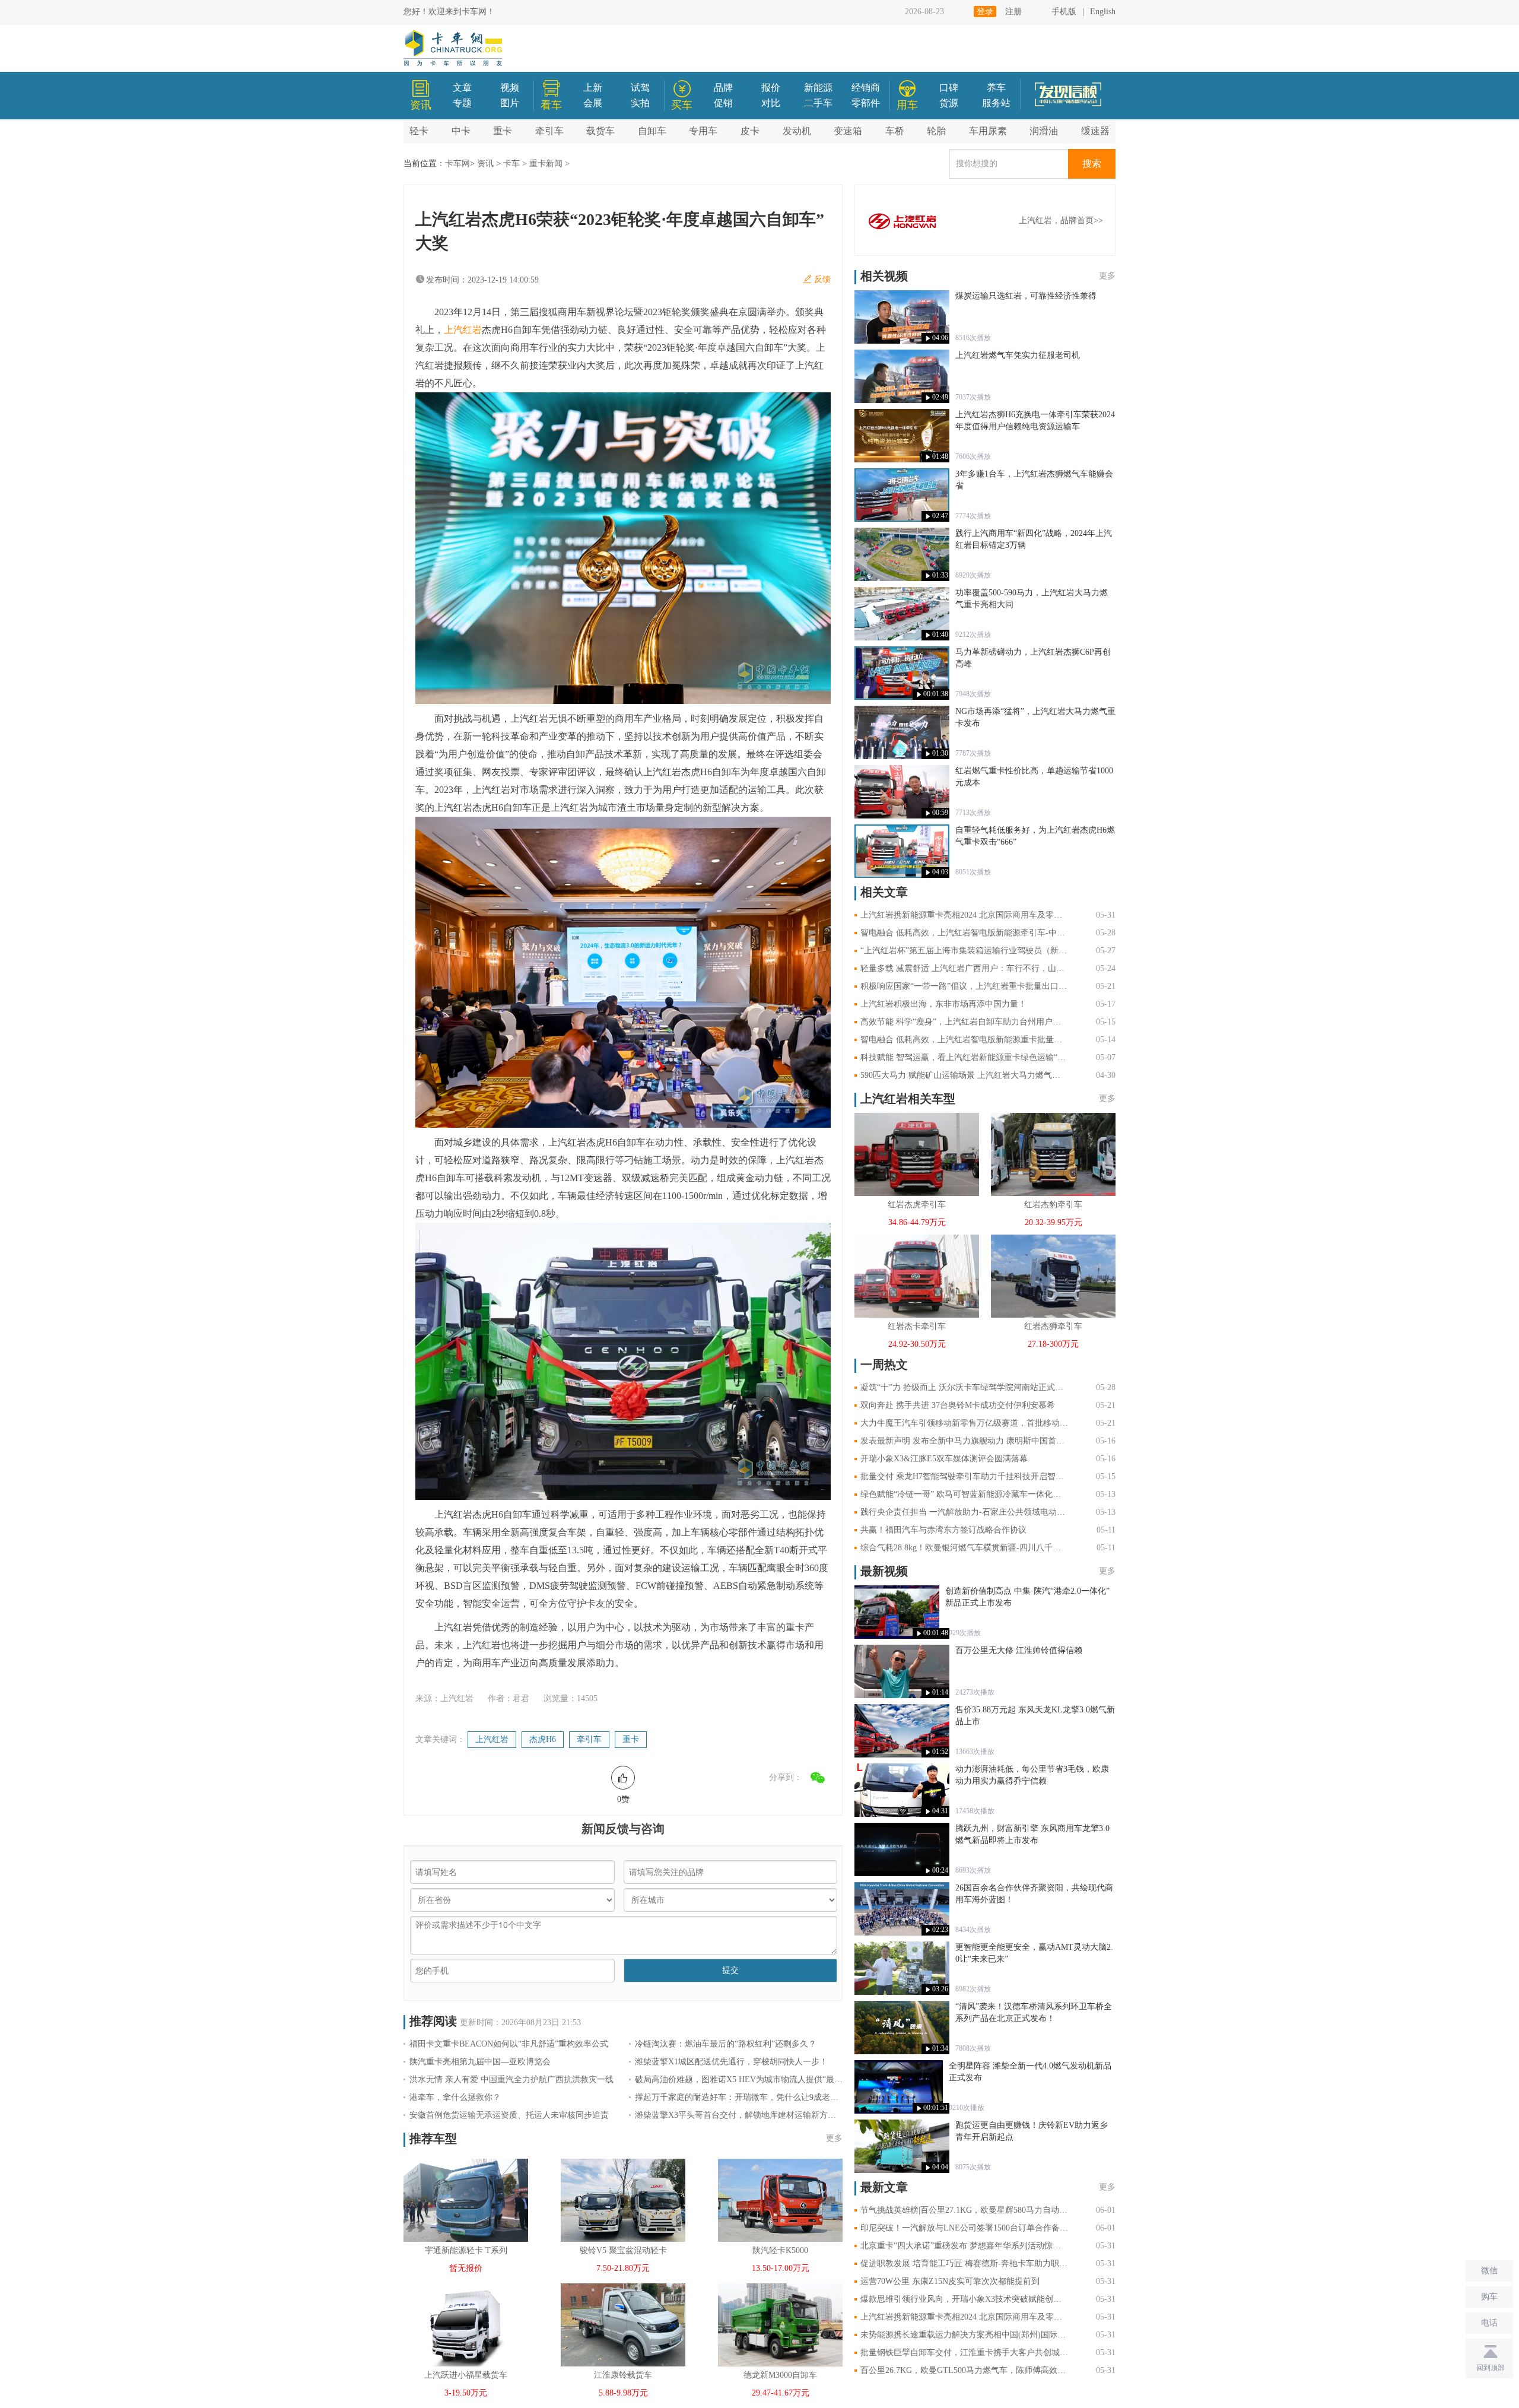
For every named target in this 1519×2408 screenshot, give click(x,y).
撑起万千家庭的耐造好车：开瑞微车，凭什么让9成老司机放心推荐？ (739, 2097)
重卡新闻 (546, 164)
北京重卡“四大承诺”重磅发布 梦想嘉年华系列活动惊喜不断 (964, 2246)
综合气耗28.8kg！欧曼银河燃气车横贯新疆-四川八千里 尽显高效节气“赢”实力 (964, 1548)
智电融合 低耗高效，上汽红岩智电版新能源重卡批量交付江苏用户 (964, 1040)
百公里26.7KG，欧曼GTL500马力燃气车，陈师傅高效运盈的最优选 (964, 2370)
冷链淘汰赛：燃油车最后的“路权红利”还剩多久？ (726, 2044)
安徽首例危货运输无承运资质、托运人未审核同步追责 (509, 2115)
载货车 (600, 131)
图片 (510, 103)
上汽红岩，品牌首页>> (1061, 221)
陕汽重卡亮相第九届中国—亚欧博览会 (480, 2062)
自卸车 (652, 131)
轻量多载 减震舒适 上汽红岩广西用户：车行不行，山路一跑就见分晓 (964, 968)
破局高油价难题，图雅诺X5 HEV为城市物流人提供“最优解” (739, 2079)
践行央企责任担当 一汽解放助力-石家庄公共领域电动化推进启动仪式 (964, 1512)
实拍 (640, 103)
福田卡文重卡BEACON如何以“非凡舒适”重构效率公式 (509, 2044)
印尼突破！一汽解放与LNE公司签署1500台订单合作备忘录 (964, 2228)
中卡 (461, 131)
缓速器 (1095, 131)
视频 (510, 88)
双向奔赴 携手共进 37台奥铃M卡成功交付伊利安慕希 (958, 1405)
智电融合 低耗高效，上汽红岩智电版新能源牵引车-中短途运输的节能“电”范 (964, 933)
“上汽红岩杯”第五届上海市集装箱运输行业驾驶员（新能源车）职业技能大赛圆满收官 (964, 951)
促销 (723, 103)
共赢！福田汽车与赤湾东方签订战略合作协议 (943, 1530)
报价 (771, 88)
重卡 (503, 131)
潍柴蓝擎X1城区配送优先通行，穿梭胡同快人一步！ (731, 2062)
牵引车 (549, 131)
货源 (949, 103)
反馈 (822, 279)
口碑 (949, 88)
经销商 (866, 88)
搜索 (1092, 164)
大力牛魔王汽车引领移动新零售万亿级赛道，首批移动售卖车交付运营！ (964, 1423)
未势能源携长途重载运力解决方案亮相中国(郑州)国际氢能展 (964, 2335)
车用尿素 (988, 131)
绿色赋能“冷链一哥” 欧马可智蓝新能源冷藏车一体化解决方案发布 (964, 1494)
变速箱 (848, 131)
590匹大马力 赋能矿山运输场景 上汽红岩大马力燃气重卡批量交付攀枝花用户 (964, 1075)
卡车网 (457, 164)
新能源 (818, 88)
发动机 (797, 131)
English (1103, 12)
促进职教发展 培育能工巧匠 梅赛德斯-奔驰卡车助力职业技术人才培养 (964, 2263)
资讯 (485, 164)
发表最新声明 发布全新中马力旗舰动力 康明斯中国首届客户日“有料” (964, 1441)
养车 (996, 88)
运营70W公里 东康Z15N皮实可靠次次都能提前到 (950, 2281)
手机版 (1064, 12)
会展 (593, 103)
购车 (1489, 2297)
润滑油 (1044, 131)
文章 (462, 88)
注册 (1013, 12)
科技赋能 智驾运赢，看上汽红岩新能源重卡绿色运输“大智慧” (964, 1057)
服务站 (996, 103)
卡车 (511, 164)
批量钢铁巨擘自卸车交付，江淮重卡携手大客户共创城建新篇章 (964, 2353)
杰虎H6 (543, 1739)
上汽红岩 (463, 330)
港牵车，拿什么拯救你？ (455, 2097)
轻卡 (419, 131)
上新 (593, 88)
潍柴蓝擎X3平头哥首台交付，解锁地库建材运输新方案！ (739, 2115)
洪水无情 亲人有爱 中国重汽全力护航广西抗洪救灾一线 (511, 2079)
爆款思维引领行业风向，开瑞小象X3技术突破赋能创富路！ (964, 2299)
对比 (771, 103)
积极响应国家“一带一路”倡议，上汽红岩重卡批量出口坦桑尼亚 (964, 986)
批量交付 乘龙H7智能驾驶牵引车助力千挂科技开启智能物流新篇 (964, 1476)
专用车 (703, 131)
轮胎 (936, 131)
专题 (462, 103)
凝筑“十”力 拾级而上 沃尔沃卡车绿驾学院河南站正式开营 (964, 1387)
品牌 (723, 88)
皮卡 (750, 131)
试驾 (640, 88)
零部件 (866, 103)
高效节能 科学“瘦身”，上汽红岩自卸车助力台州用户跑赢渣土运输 (964, 1022)
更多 (834, 2138)
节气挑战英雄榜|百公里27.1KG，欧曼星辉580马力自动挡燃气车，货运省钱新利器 (964, 2210)
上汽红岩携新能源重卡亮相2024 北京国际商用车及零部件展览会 (964, 915)
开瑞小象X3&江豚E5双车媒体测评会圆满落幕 (944, 1459)
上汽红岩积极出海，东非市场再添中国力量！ (943, 1004)
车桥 (895, 131)
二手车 (818, 103)
